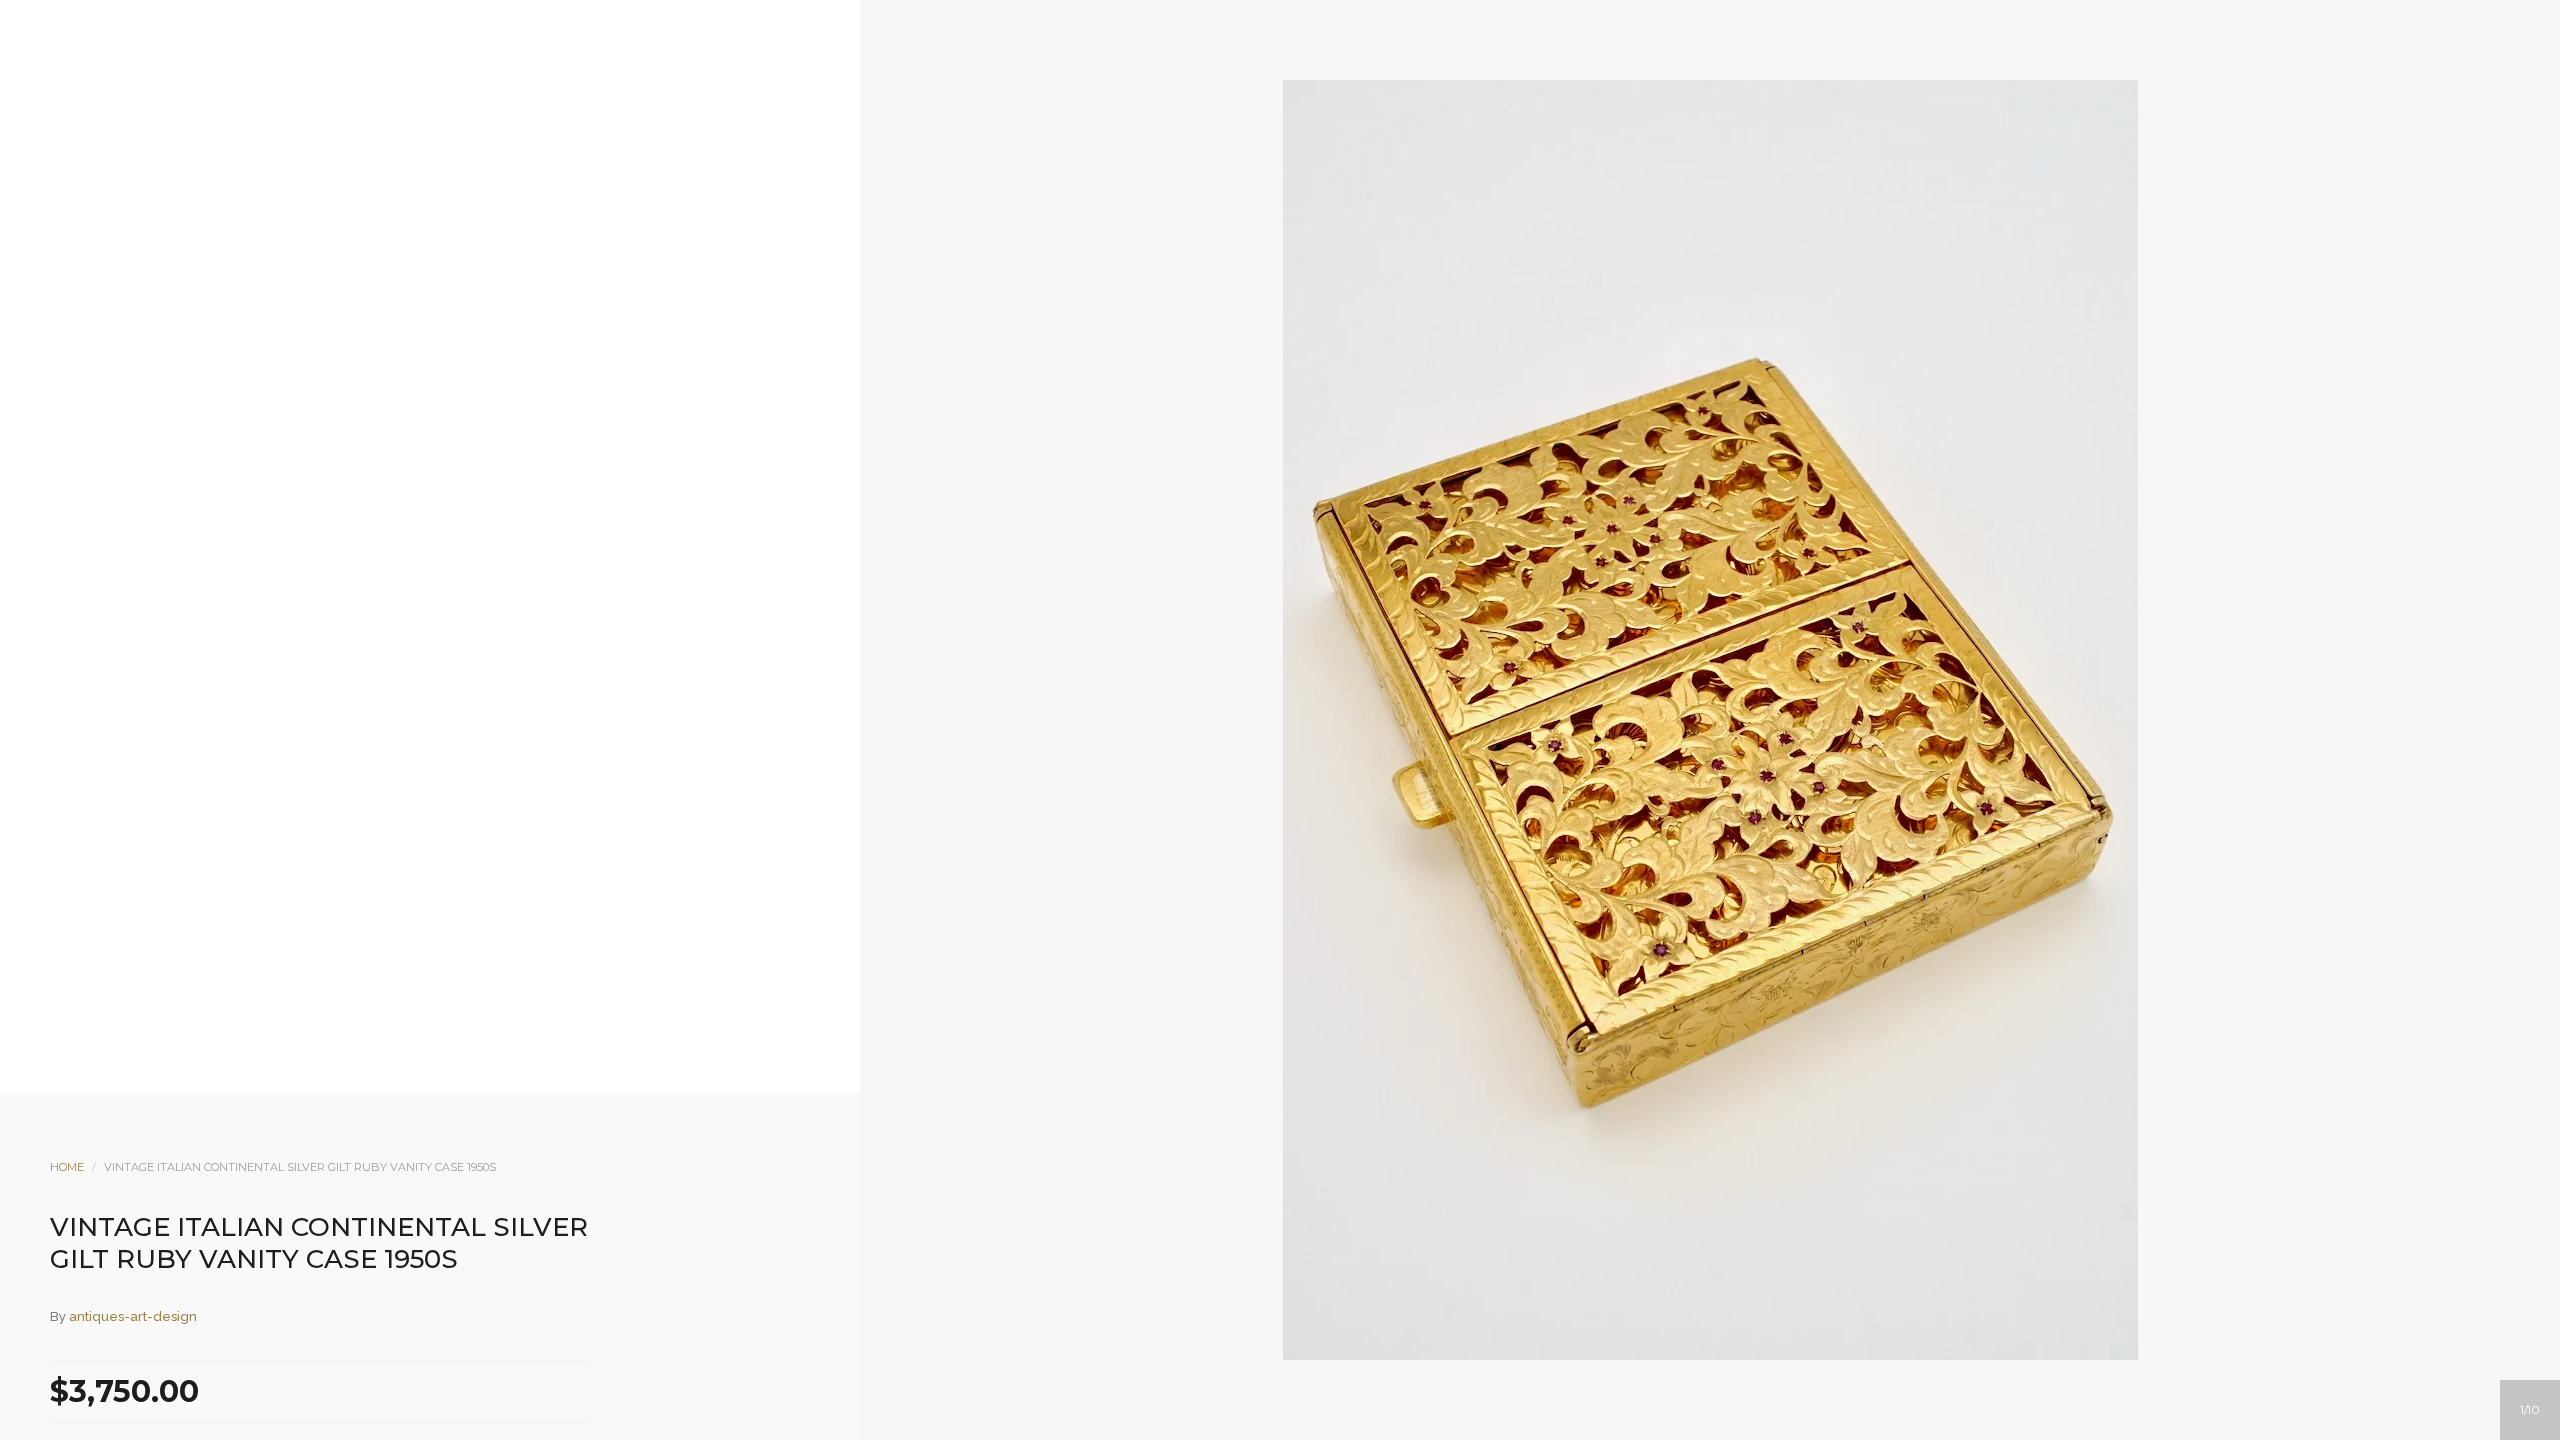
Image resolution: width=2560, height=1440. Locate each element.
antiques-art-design (133, 1316)
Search (1307, 177)
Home (67, 1167)
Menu (1199, 177)
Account (1253, 177)
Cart (1361, 177)
